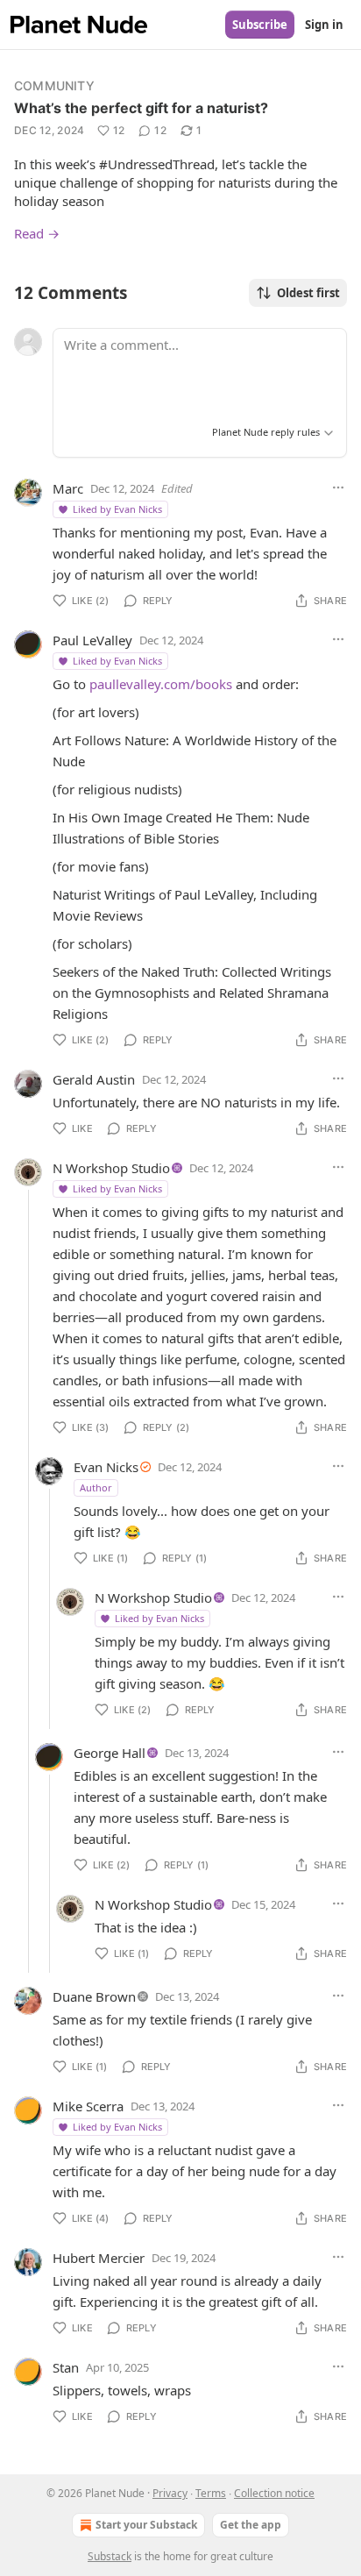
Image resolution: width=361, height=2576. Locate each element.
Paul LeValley (92, 640)
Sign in (324, 25)
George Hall (110, 1753)
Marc (68, 488)
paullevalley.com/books (161, 684)
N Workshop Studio (111, 1168)
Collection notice (274, 2493)
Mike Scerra (88, 2106)
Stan (66, 2367)
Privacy (170, 2493)
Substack (110, 2556)
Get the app (251, 2525)
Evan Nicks (106, 1467)
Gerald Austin (94, 1079)
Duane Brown (94, 1996)
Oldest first (308, 293)
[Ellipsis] (338, 487)
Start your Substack (146, 2525)
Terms (211, 2493)
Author (96, 1487)
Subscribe (260, 25)
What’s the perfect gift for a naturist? (141, 108)
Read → (37, 233)
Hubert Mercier (99, 2258)
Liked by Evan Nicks (117, 509)
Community (54, 85)
